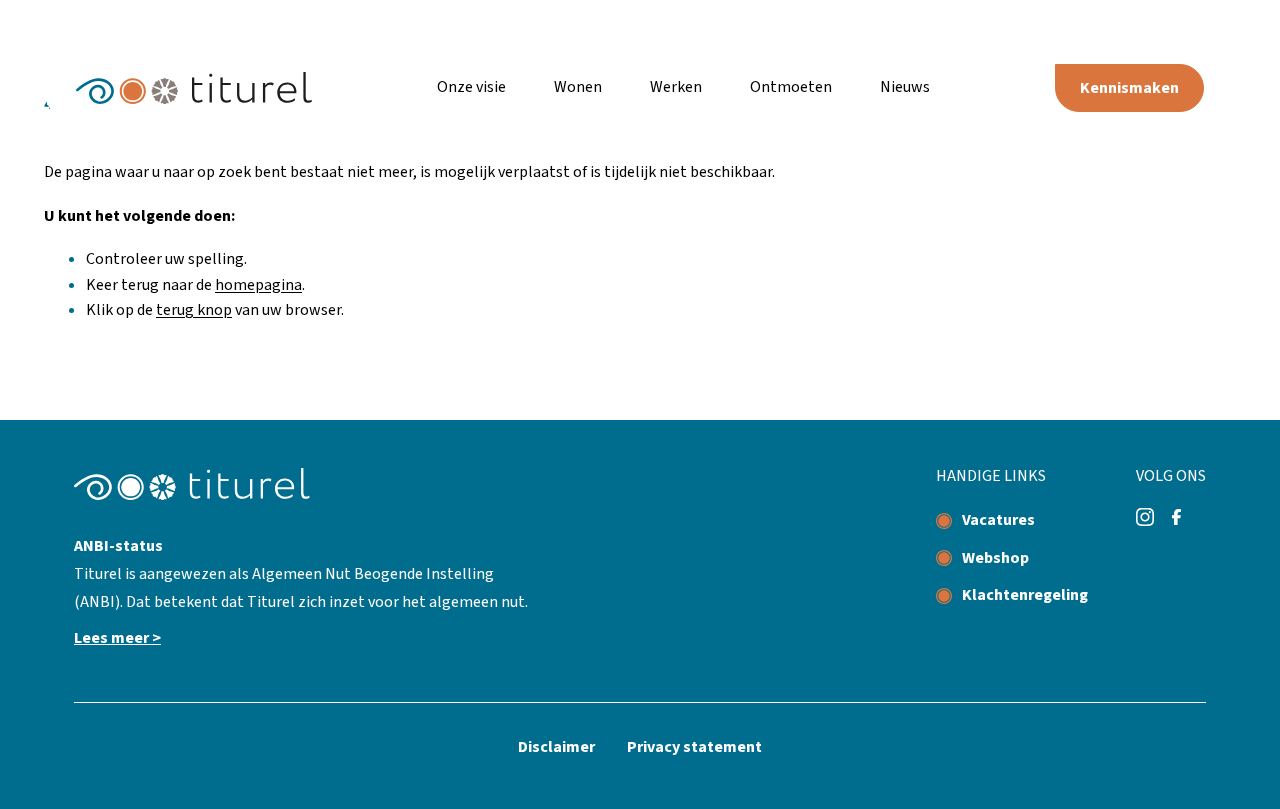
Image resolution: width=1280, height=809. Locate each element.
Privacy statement (694, 747)
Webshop (995, 558)
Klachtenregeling (1025, 595)
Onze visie (471, 87)
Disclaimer (556, 747)
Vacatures (998, 520)
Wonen (578, 87)
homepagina (258, 285)
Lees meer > (117, 638)
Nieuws (905, 87)
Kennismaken (1129, 88)
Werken (676, 87)
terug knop (194, 310)
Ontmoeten (791, 87)
